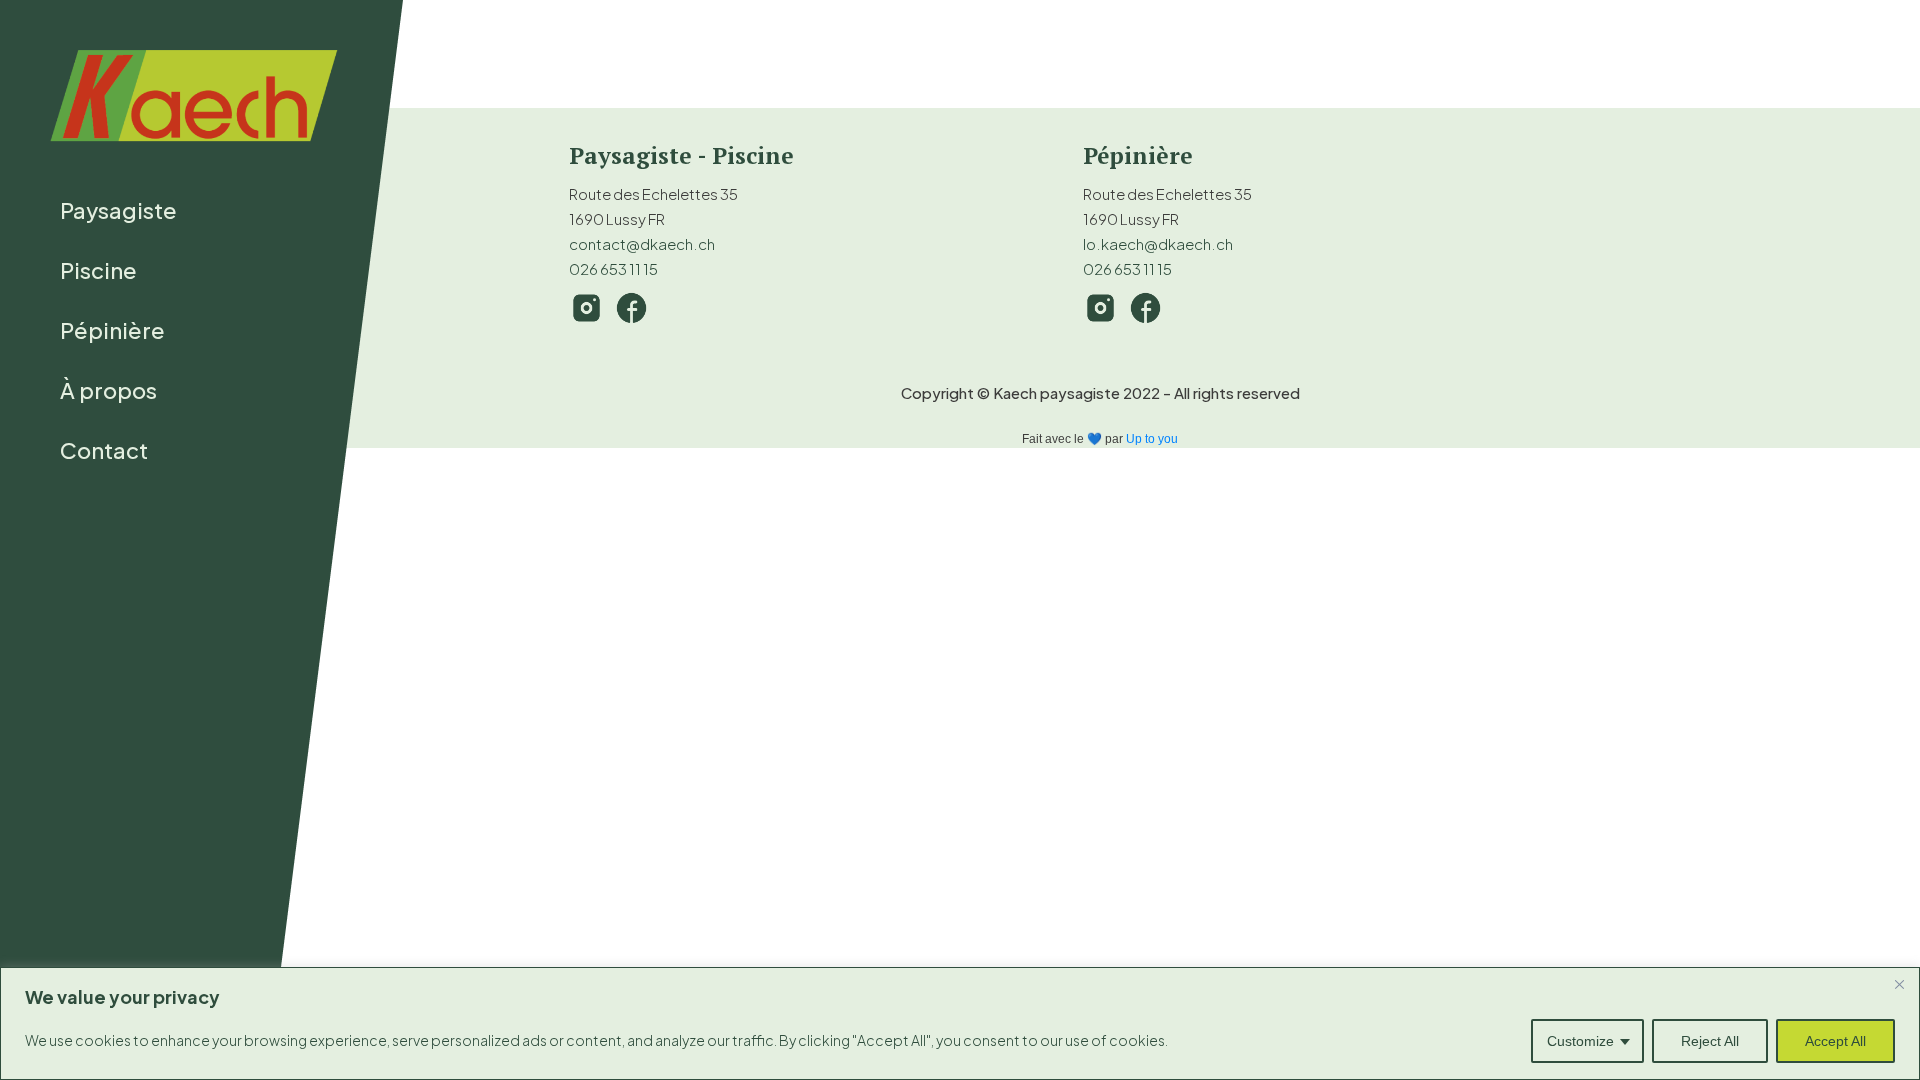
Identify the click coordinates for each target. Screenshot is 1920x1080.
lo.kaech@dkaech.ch (1158, 243)
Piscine (98, 270)
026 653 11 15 (613, 268)
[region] (960, 1023)
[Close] (1899, 984)
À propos (108, 390)
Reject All (1710, 1041)
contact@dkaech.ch (642, 243)
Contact (104, 450)
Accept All (1835, 1041)
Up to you (1152, 439)
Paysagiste (118, 210)
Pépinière (112, 330)
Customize (1580, 1041)
